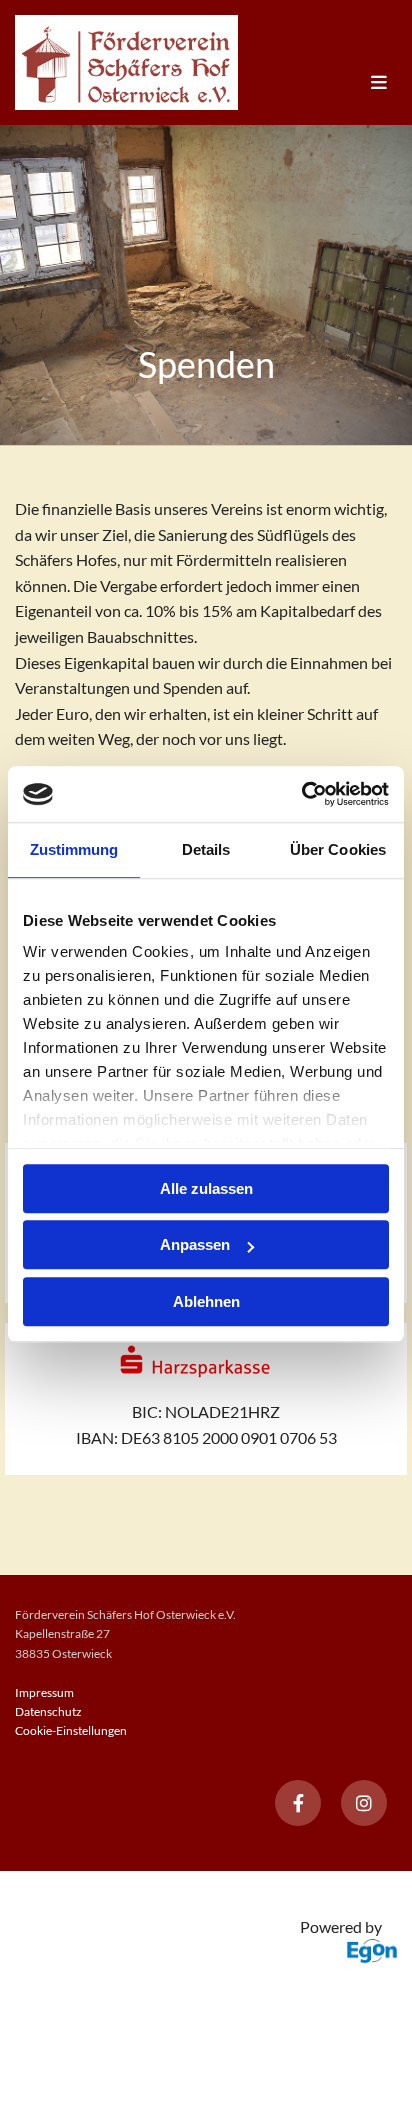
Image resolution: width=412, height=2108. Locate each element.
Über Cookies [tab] (338, 849)
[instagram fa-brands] (364, 1803)
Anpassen (195, 1244)
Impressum (44, 1692)
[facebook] (298, 1803)
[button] (317, 83)
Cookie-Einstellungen (71, 1730)
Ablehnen (206, 1301)
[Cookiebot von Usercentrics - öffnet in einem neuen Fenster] (301, 794)
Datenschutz (48, 1711)
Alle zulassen (206, 1188)
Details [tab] (206, 849)
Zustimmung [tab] (74, 849)
